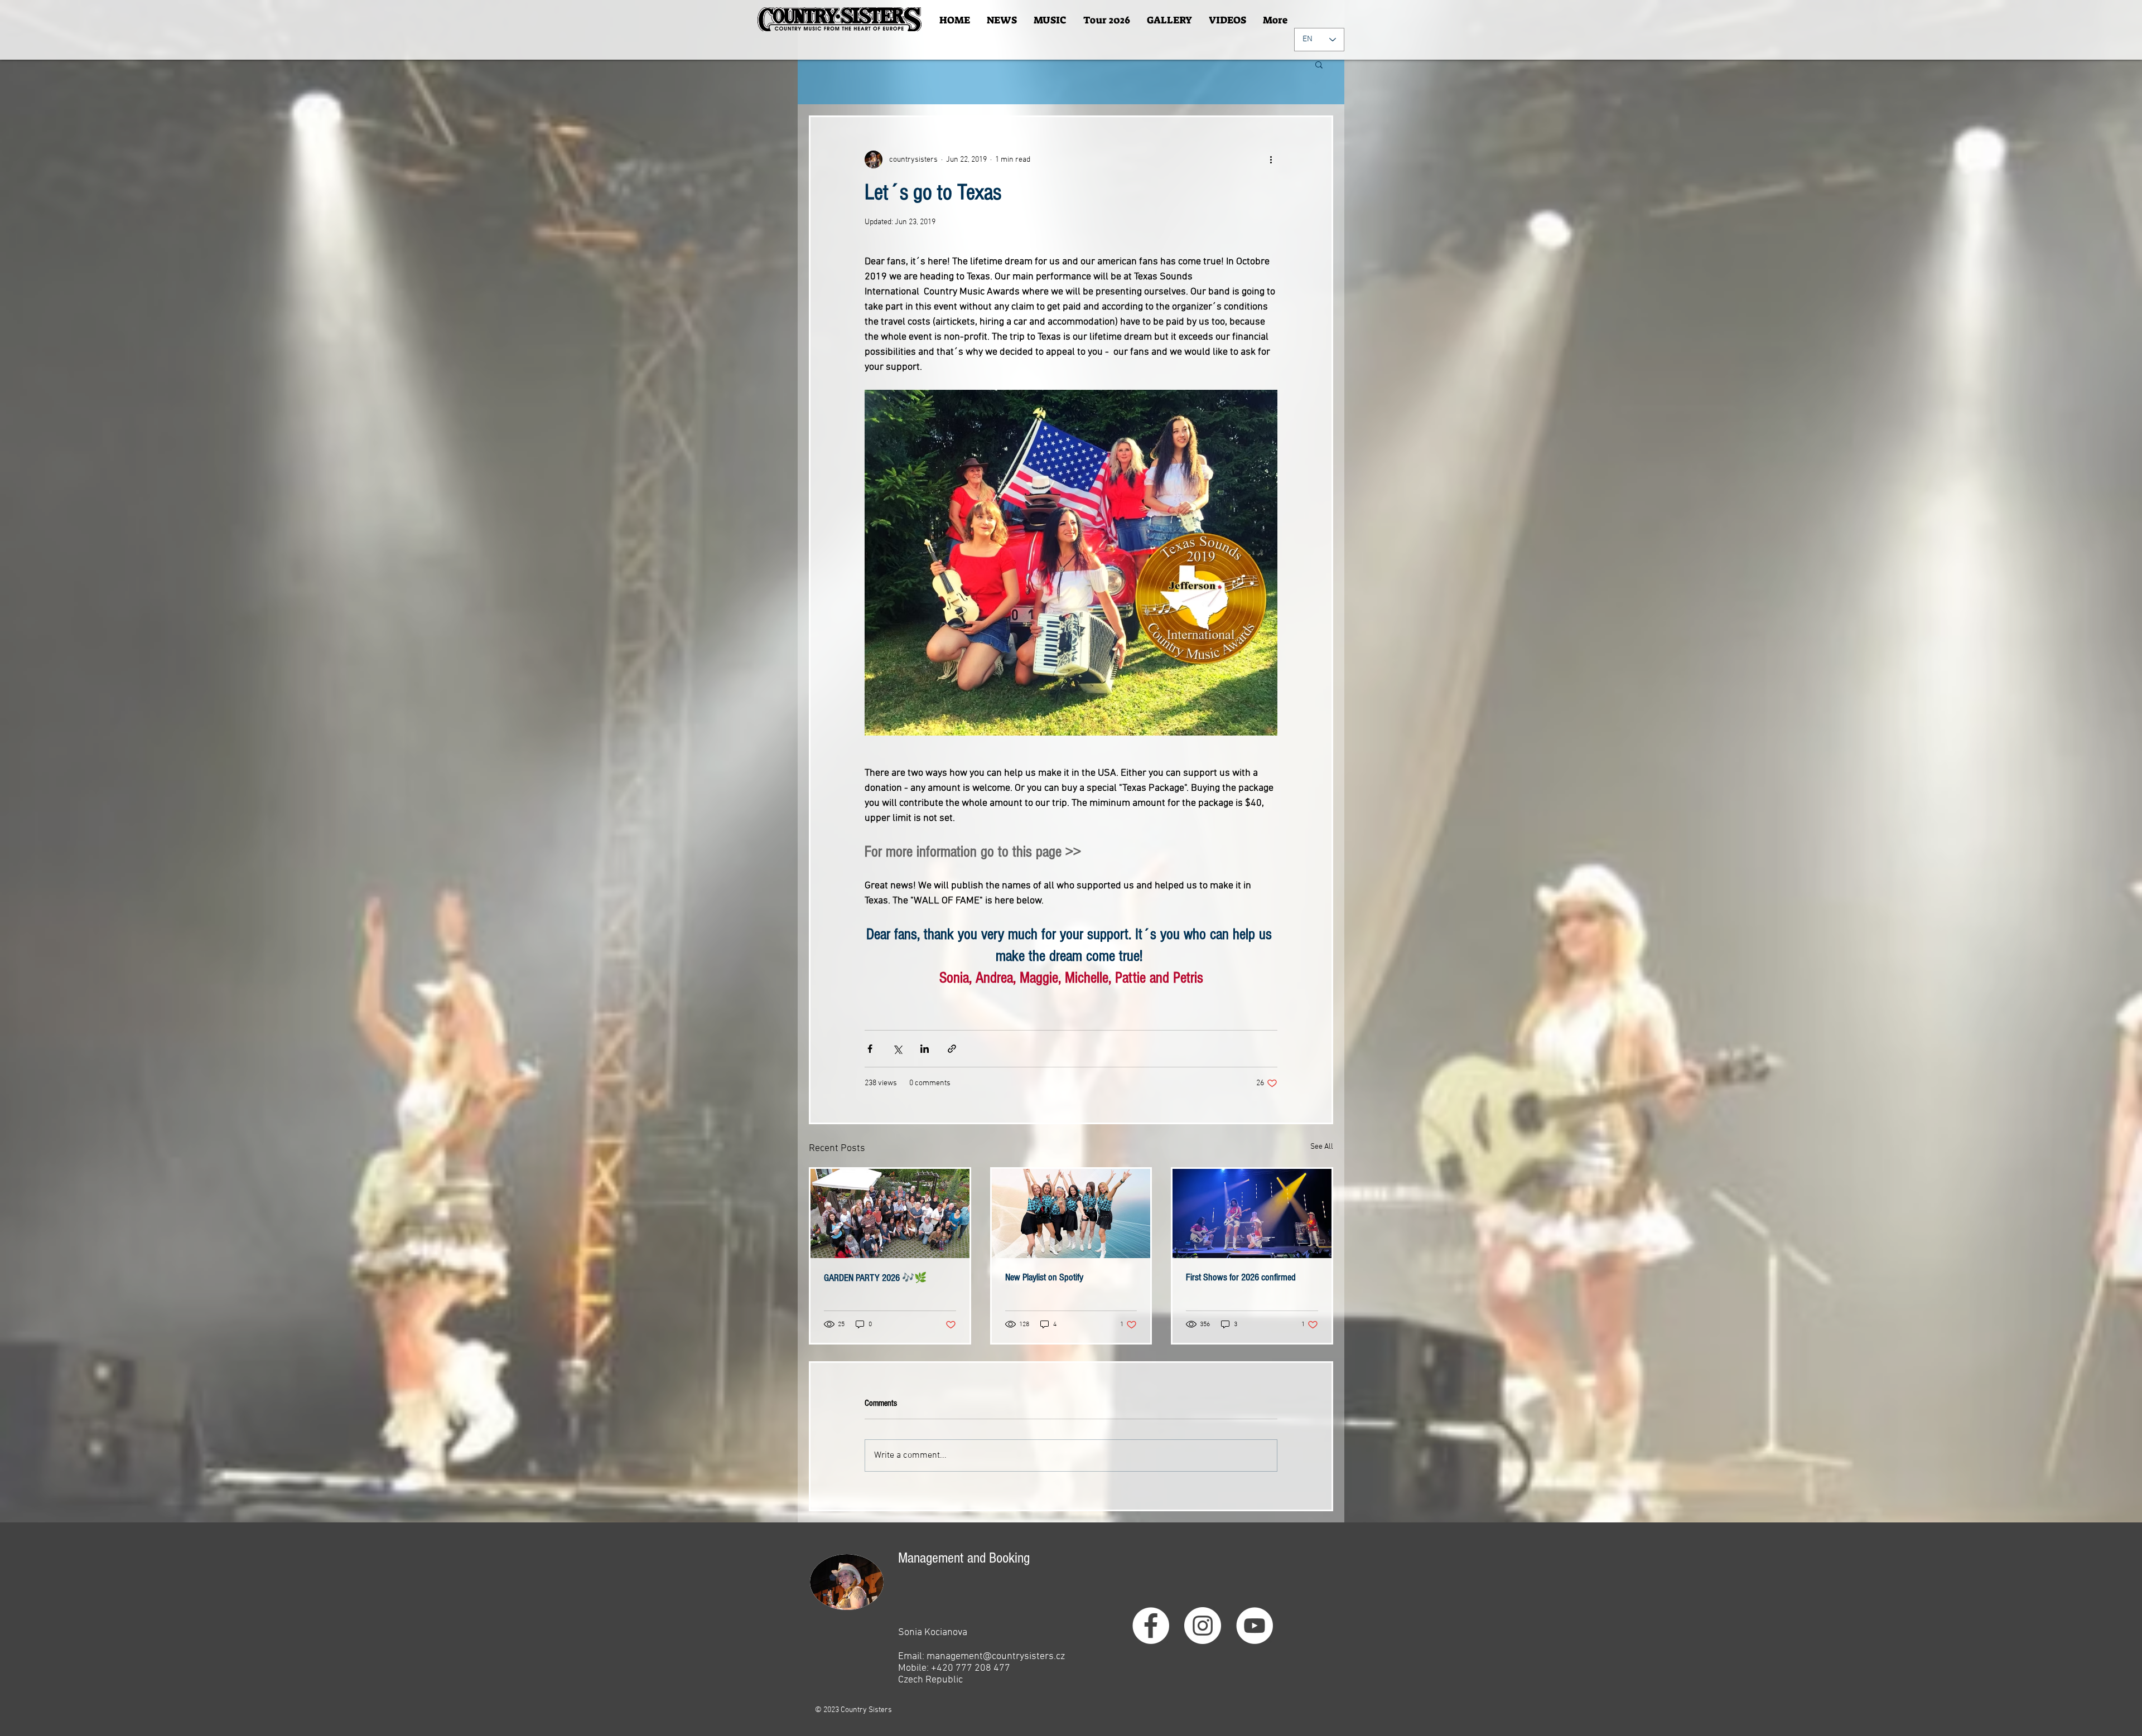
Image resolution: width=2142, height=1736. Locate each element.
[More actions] (1271, 159)
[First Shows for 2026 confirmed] (1252, 1213)
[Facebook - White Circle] (1151, 1626)
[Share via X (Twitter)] (897, 1049)
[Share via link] (952, 1049)
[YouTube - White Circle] (1255, 1626)
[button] (1319, 64)
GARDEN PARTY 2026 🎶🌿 (875, 1278)
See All (1322, 1147)
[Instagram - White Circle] (1203, 1626)
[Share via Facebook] (870, 1049)
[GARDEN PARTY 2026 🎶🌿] (890, 1213)
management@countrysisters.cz (996, 1657)
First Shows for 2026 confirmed (1241, 1277)
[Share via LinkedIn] (925, 1049)
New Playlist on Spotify (1044, 1277)
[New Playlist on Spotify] (1071, 1213)
